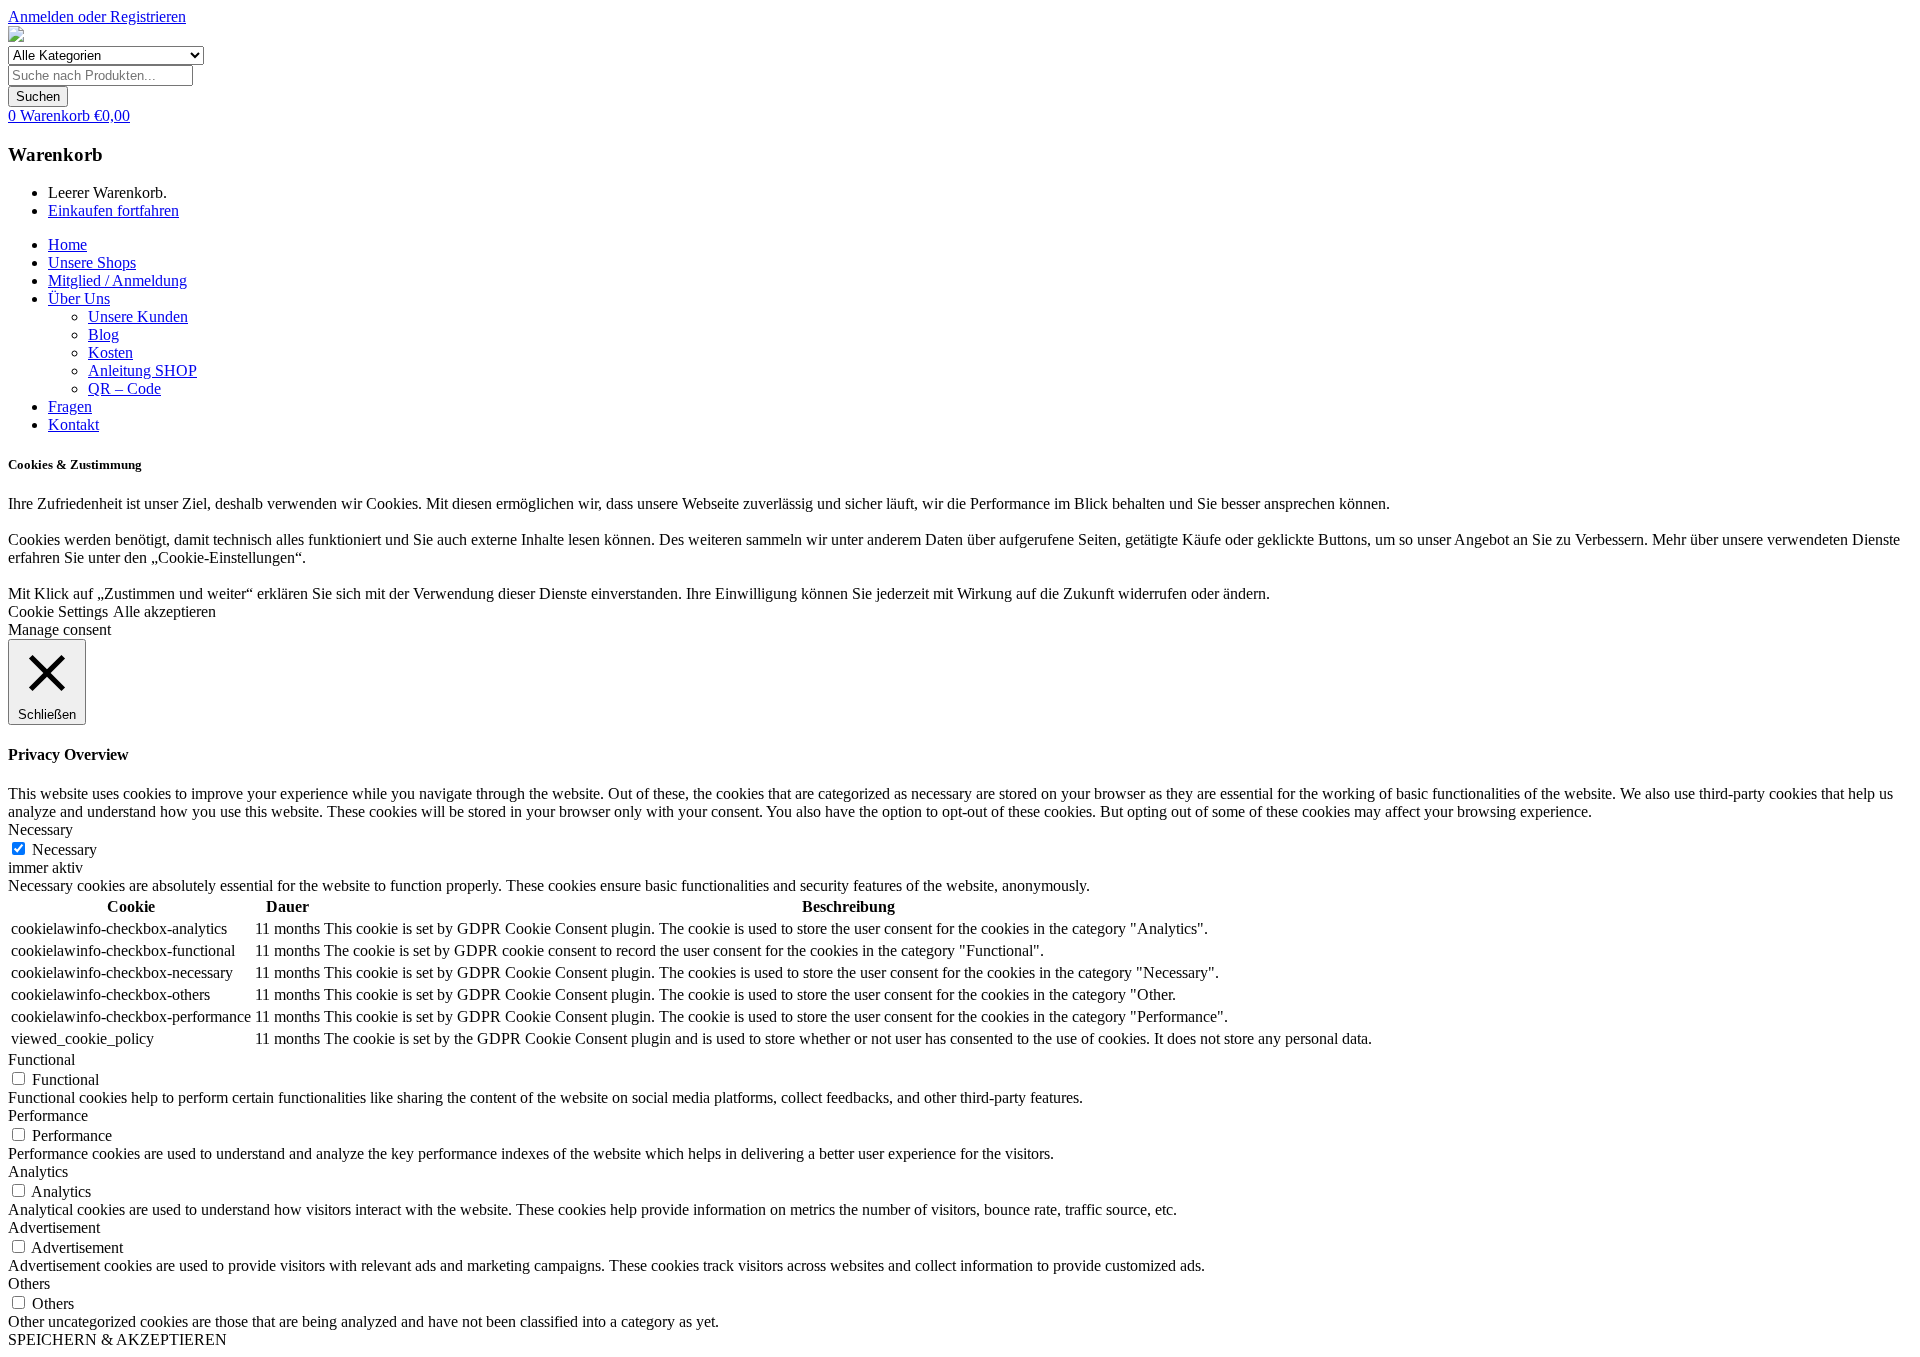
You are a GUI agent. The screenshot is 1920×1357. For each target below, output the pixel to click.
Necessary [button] (40, 829)
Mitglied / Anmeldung (117, 280)
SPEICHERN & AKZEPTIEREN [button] (117, 1339)
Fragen (70, 406)
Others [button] (29, 1283)
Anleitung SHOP (142, 370)
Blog (103, 334)
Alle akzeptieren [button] (164, 611)
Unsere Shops (92, 262)
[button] (69, 115)
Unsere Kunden (138, 316)
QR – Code (124, 388)
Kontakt (73, 424)
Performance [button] (48, 1115)
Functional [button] (41, 1059)
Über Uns (79, 298)
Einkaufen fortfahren (113, 210)
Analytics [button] (38, 1171)
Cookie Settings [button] (58, 611)
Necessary (64, 849)
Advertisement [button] (54, 1227)
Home (67, 244)
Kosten (110, 352)
